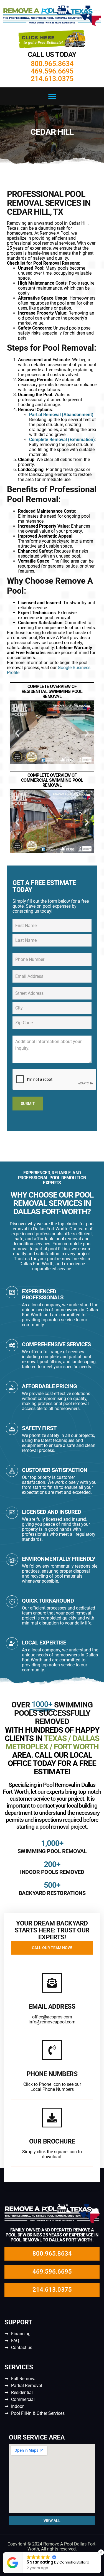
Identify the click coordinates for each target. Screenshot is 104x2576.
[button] (52, 96)
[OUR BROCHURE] (52, 2118)
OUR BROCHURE (52, 2141)
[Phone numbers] (52, 2050)
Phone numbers (52, 2074)
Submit (28, 1104)
